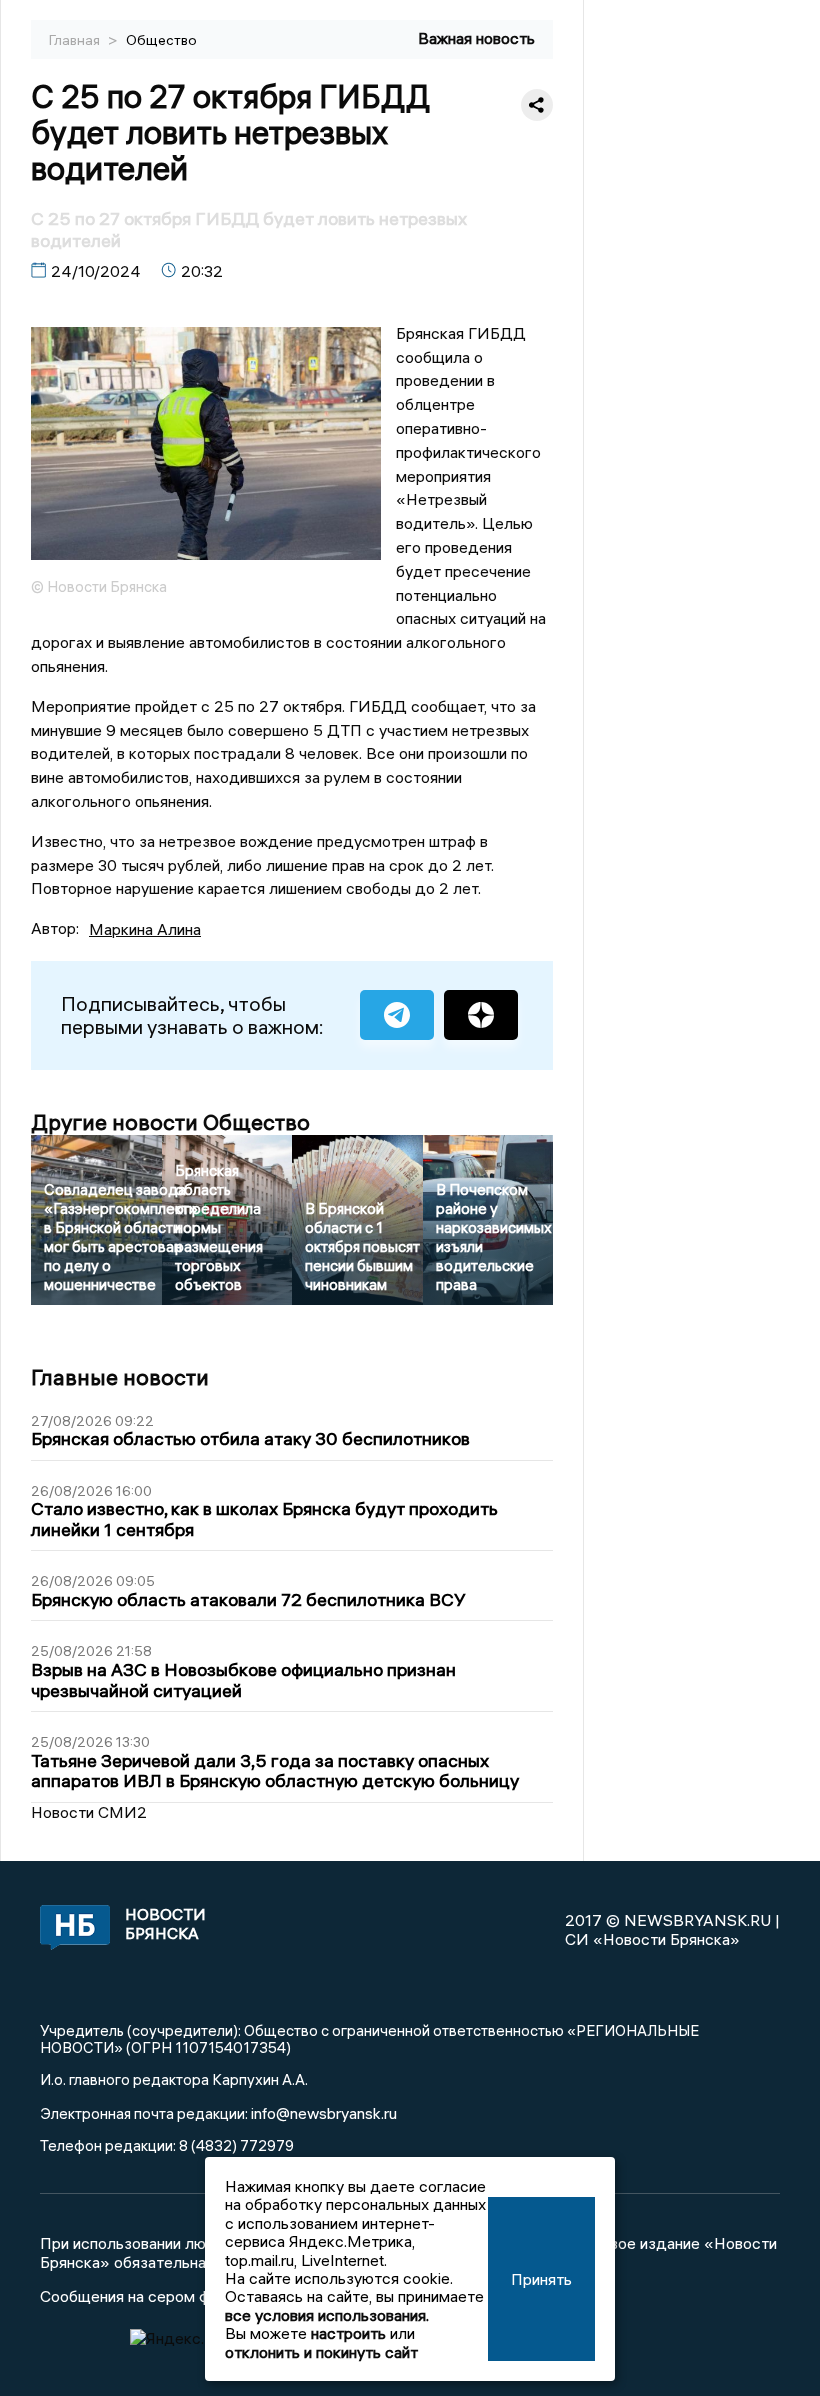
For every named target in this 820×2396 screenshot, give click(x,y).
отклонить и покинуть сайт (321, 2352)
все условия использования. (327, 2315)
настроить (348, 2333)
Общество (161, 40)
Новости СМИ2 (89, 1812)
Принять (541, 2279)
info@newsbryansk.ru (324, 2113)
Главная (76, 40)
